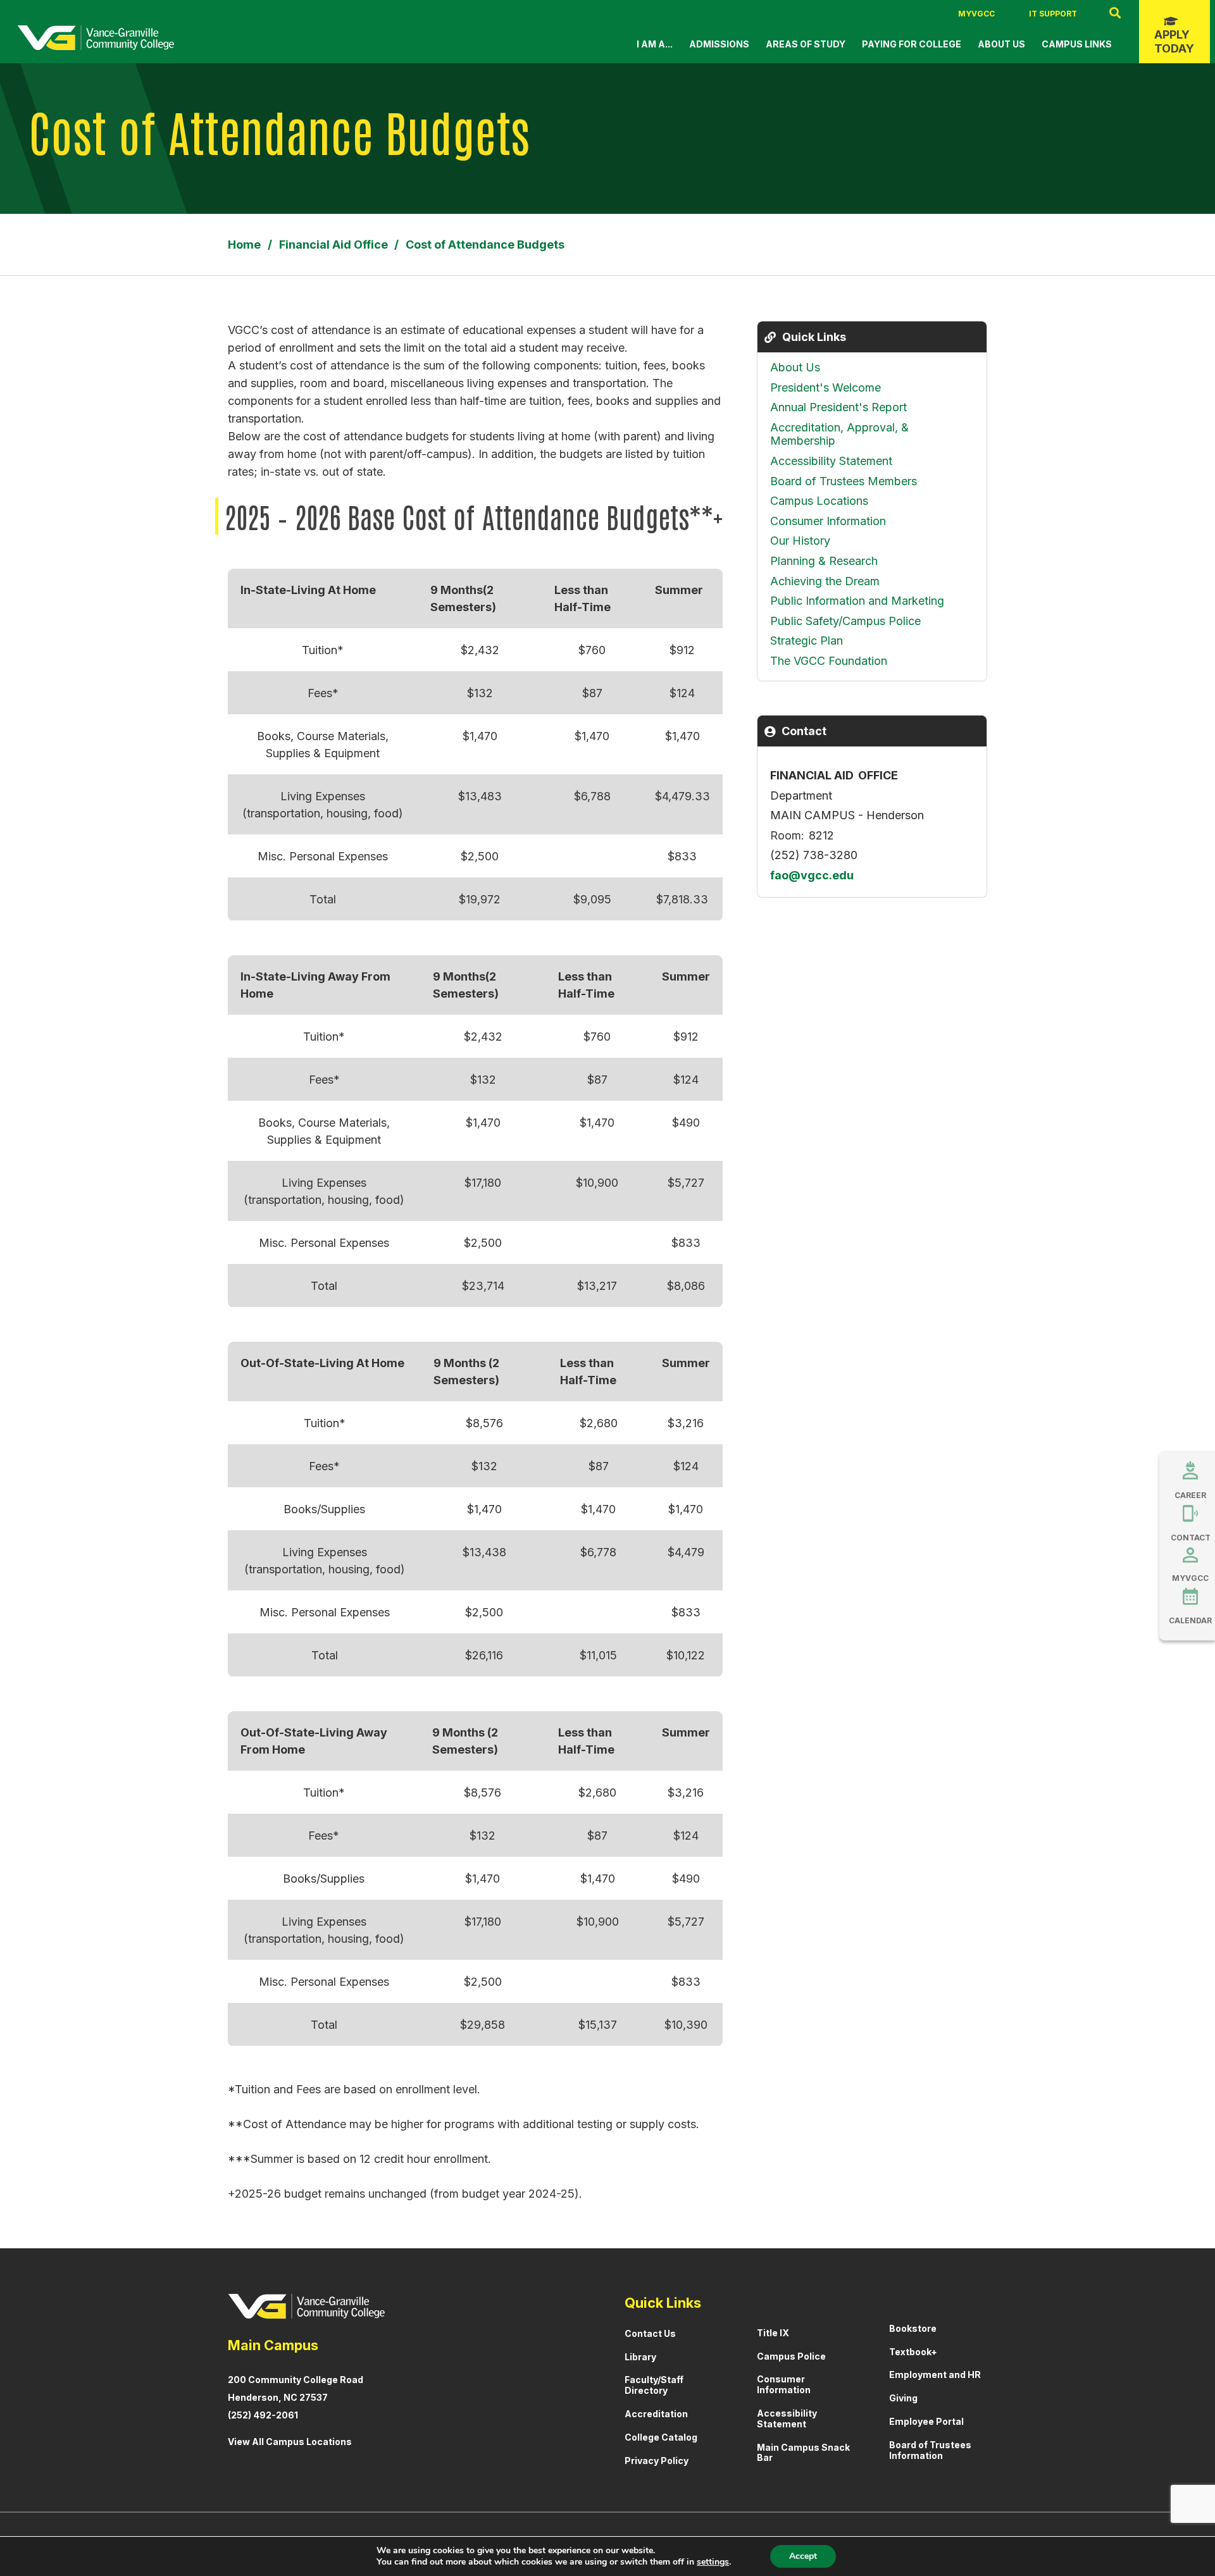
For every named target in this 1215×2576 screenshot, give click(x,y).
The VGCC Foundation (829, 661)
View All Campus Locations (290, 2442)
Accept (803, 2556)
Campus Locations (819, 501)
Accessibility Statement (831, 461)
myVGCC (976, 14)
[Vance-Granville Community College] (96, 38)
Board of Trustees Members (844, 481)
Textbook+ (913, 2352)
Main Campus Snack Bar (803, 2453)
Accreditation (656, 2414)
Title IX (773, 2333)
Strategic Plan (807, 641)
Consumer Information (828, 521)
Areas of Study (806, 44)
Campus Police (791, 2356)
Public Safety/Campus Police (845, 621)
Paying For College (912, 44)
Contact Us (650, 2333)
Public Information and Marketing (857, 601)
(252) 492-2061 (263, 2415)
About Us (1001, 44)
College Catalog (661, 2437)
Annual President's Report (838, 407)
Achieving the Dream (825, 581)
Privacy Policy (657, 2461)
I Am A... (655, 44)
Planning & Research (824, 561)
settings (713, 2562)
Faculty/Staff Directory (654, 2385)
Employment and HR (935, 2375)
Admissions (719, 44)
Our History (800, 541)
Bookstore (913, 2328)
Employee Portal (926, 2421)
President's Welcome (826, 387)
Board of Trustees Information (930, 2450)
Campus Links (1077, 44)
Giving (903, 2398)
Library (640, 2357)
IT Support (1053, 14)
